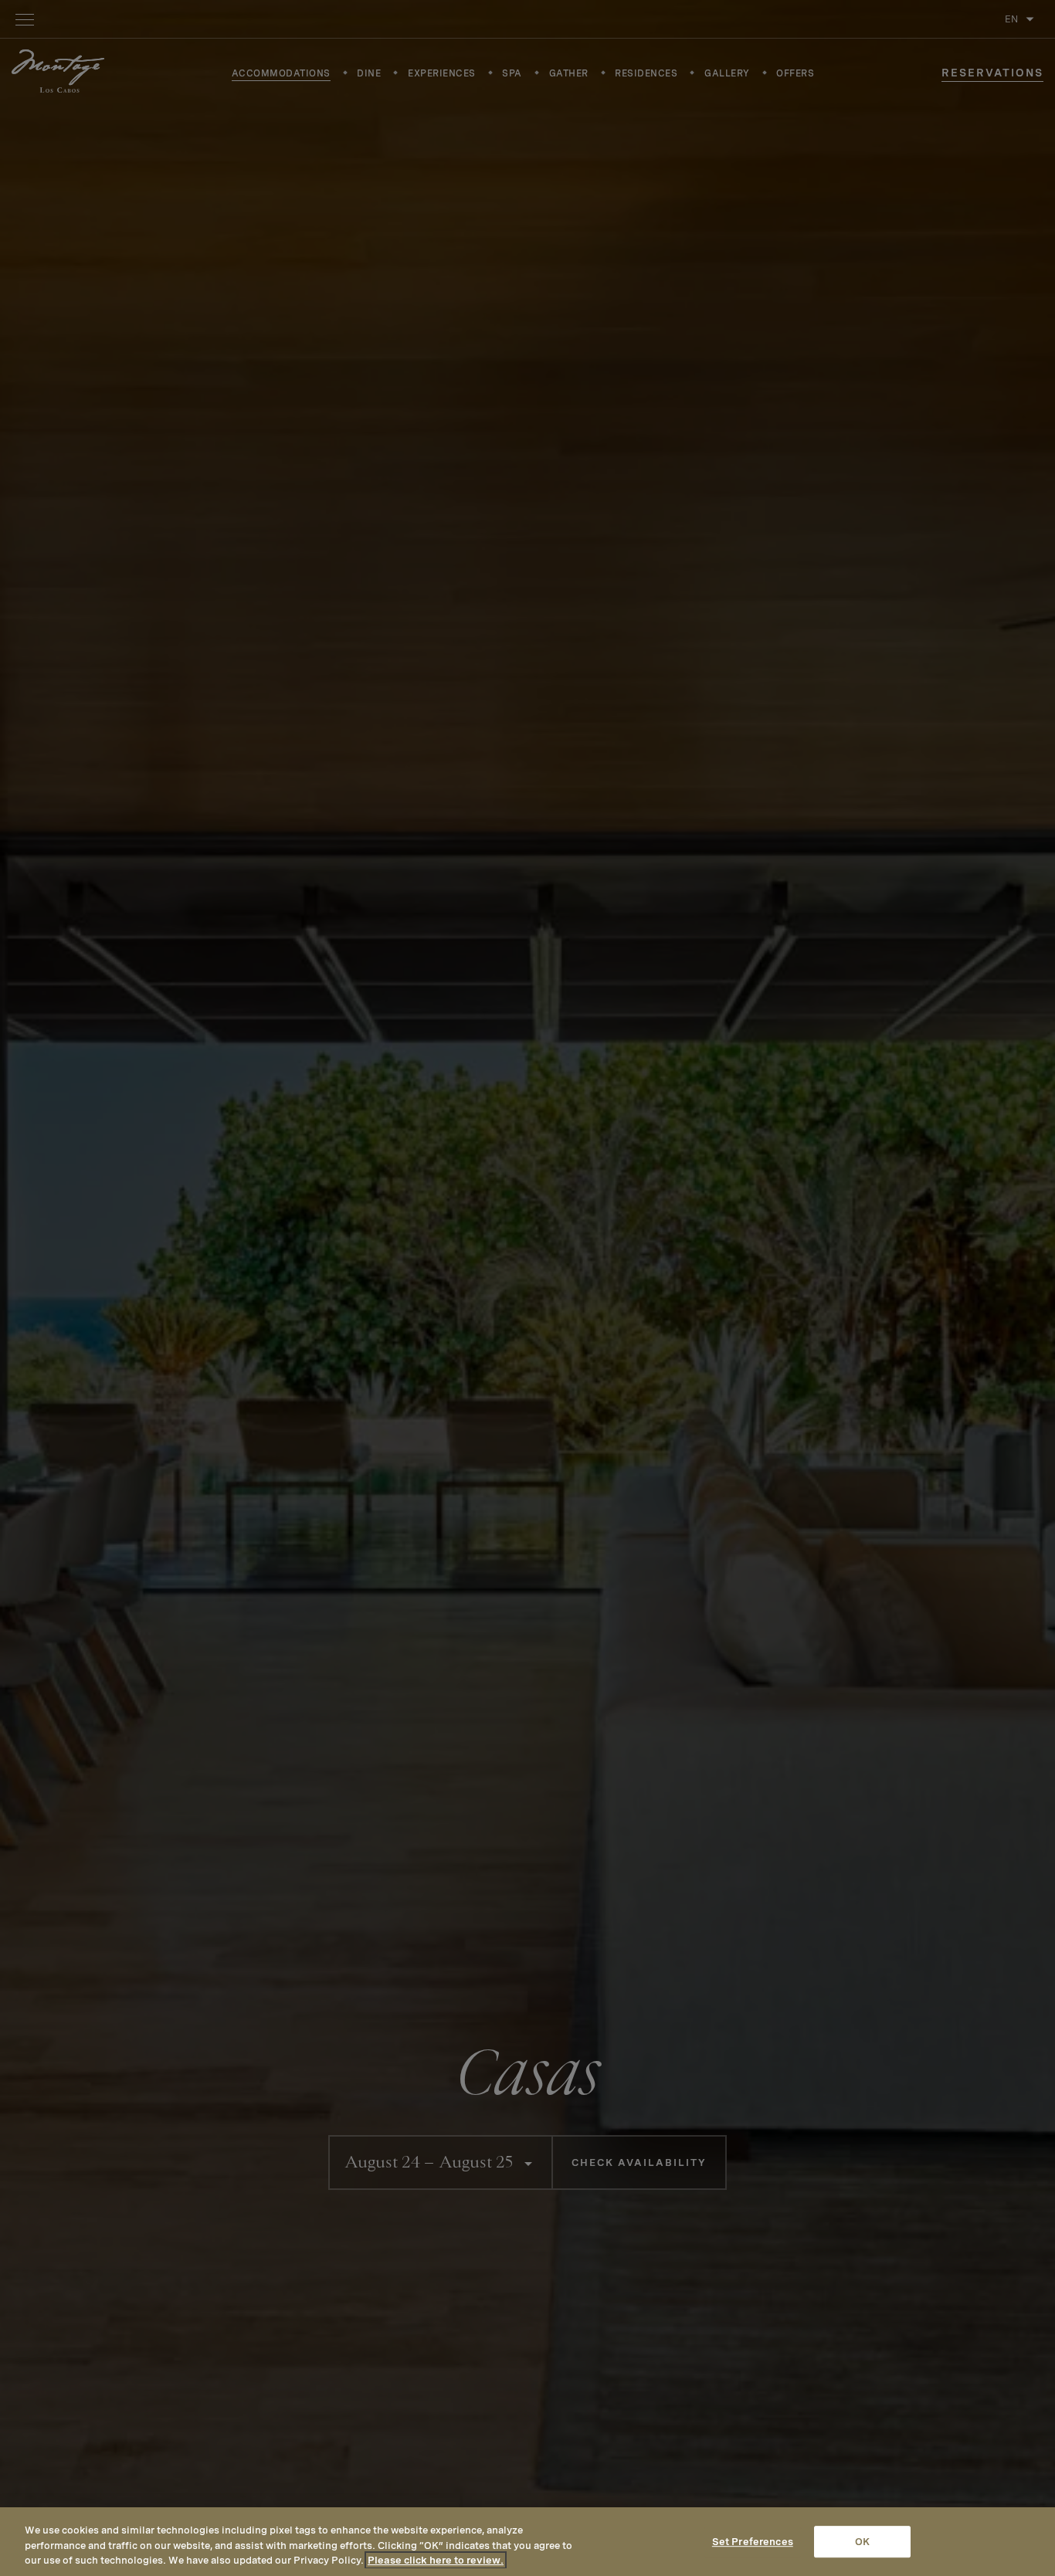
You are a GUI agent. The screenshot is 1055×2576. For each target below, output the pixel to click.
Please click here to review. (436, 2560)
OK (862, 2542)
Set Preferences (753, 2542)
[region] (527, 2542)
